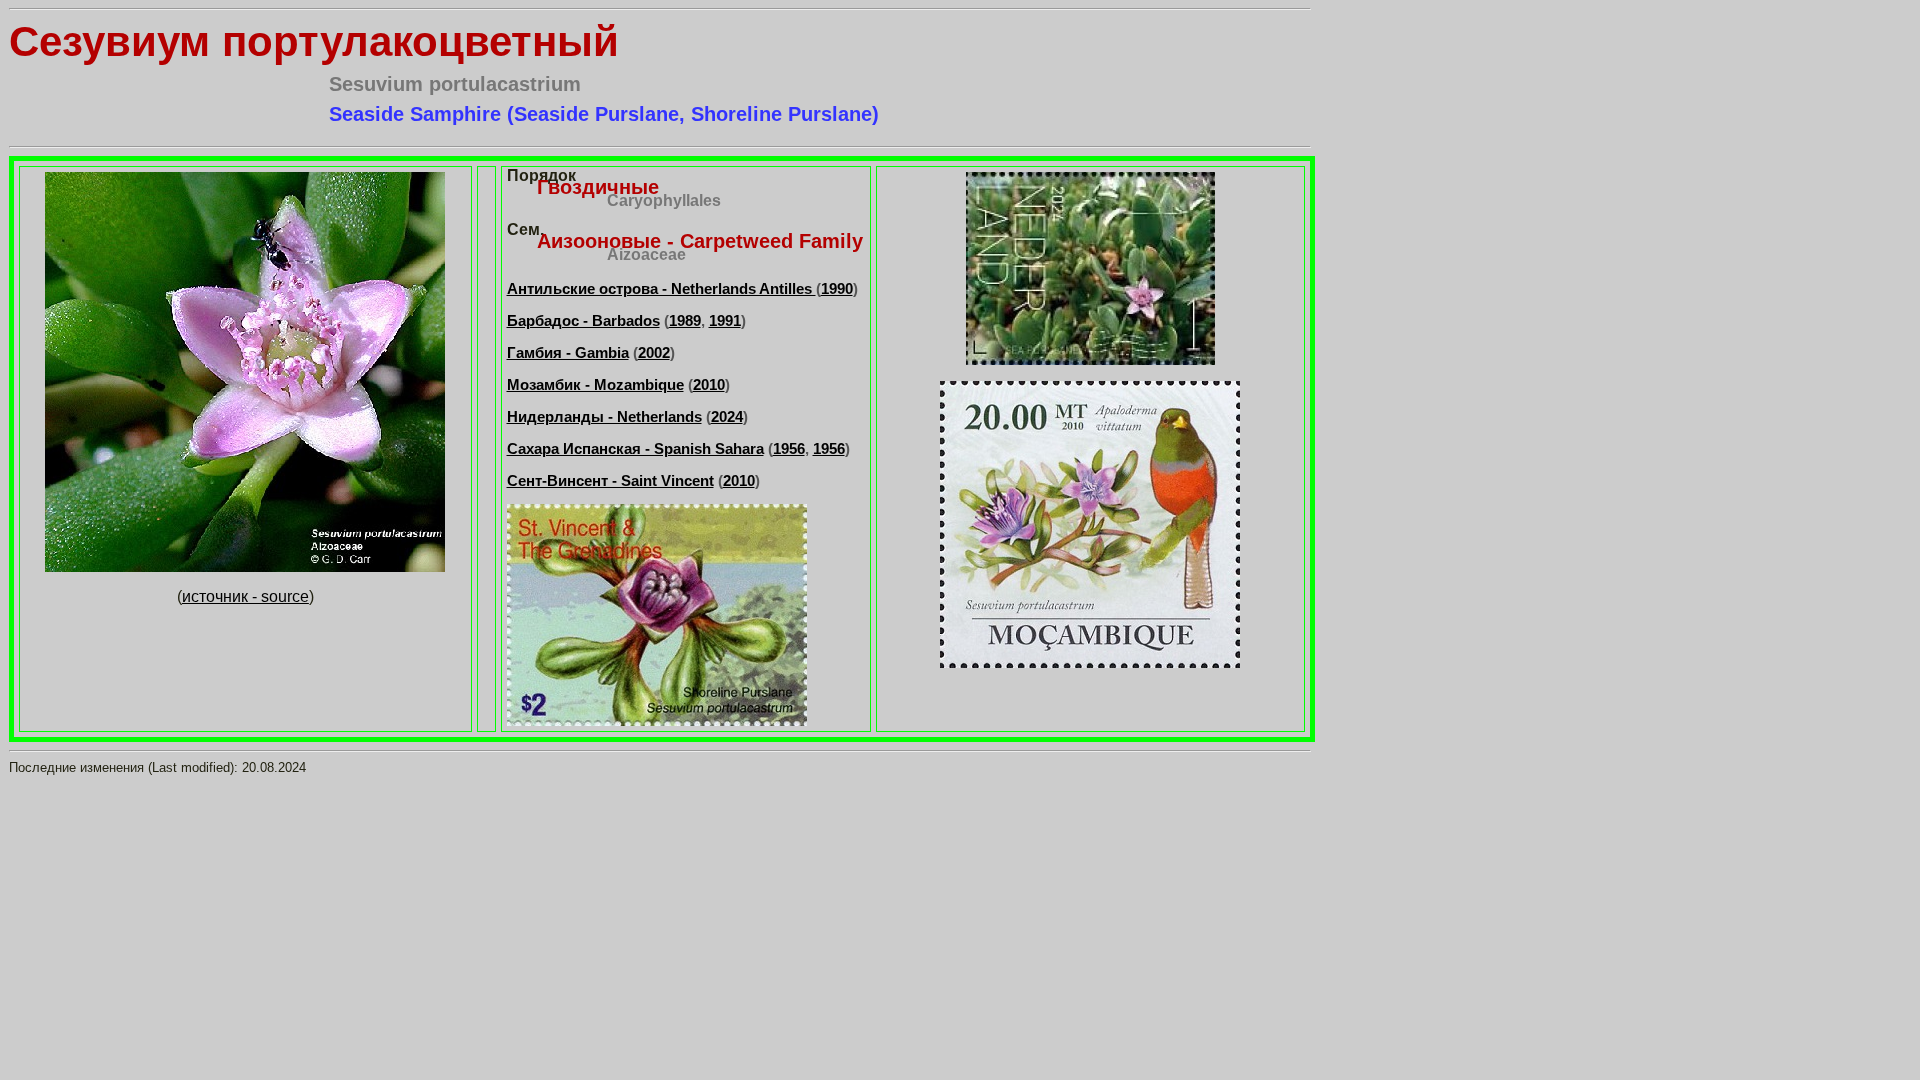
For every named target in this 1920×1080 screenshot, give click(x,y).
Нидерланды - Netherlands (604, 416)
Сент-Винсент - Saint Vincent (610, 480)
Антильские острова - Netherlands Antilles (661, 288)
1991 (725, 320)
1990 (837, 288)
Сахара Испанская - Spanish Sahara (635, 448)
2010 (709, 384)
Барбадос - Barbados (583, 320)
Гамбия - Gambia (568, 352)
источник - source (245, 596)
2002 (654, 352)
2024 (727, 416)
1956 (789, 448)
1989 (685, 320)
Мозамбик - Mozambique (595, 384)
